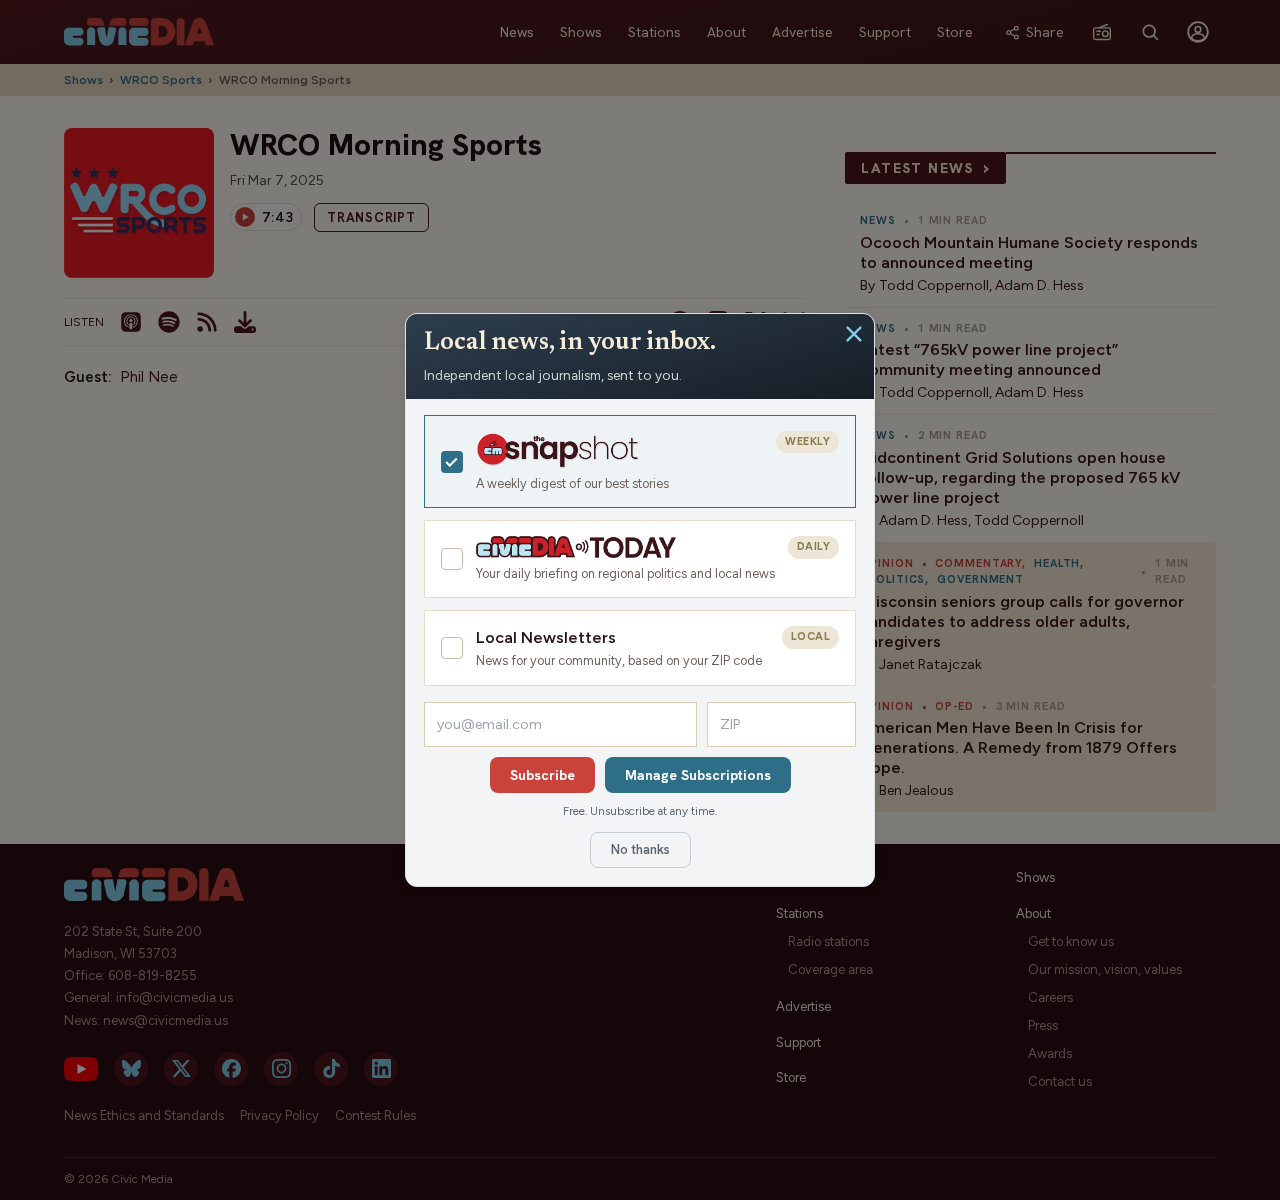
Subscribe (542, 775)
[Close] (854, 334)
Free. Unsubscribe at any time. (640, 811)
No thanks (640, 849)
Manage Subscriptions (698, 775)
